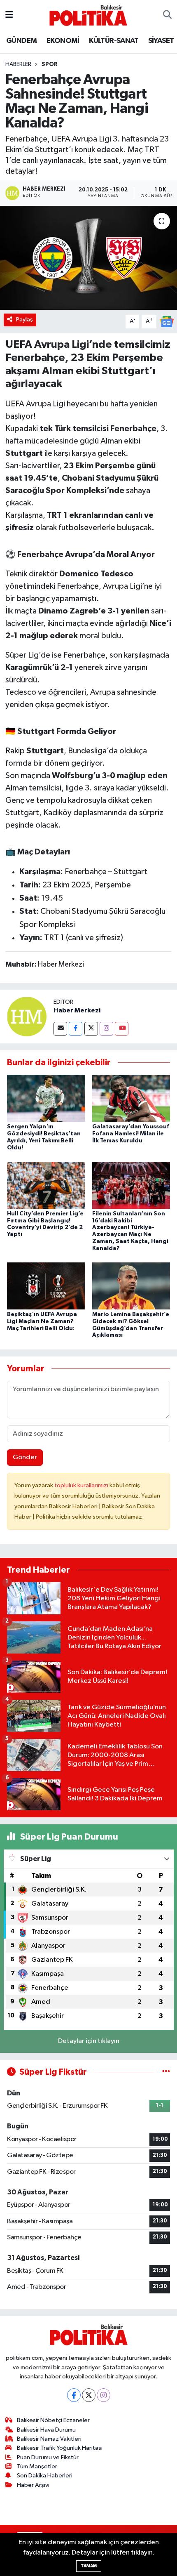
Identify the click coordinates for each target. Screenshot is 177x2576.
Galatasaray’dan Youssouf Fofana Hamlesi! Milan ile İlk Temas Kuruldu (131, 1134)
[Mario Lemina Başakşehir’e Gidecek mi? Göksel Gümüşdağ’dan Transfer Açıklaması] (131, 1286)
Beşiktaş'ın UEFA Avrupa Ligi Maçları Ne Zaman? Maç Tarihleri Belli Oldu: (42, 1321)
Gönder (25, 1457)
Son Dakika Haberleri (45, 2476)
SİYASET (161, 41)
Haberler (18, 64)
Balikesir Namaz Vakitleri (49, 2439)
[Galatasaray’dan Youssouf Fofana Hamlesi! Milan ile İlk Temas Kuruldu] (131, 1098)
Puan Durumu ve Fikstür (48, 2457)
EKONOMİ (63, 41)
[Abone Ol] (167, 322)
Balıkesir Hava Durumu (46, 2430)
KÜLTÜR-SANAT (114, 41)
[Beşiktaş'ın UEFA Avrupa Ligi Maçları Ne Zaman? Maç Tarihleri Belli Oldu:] (46, 1286)
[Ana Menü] (9, 15)
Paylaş (24, 320)
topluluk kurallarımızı (82, 1485)
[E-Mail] (60, 1029)
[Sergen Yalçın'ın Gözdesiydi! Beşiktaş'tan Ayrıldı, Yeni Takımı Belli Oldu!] (46, 1098)
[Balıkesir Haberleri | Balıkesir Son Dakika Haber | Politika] (88, 15)
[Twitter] (91, 1029)
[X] (89, 2395)
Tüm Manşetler (37, 2466)
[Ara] (167, 15)
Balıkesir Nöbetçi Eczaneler (53, 2420)
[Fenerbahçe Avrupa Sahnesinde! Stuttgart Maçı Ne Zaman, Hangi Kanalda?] (88, 258)
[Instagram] (106, 1029)
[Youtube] (122, 1029)
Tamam (89, 2566)
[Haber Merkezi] (27, 1016)
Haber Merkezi (77, 1010)
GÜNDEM (21, 41)
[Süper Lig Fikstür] (166, 2072)
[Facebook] (76, 1029)
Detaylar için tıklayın (89, 2041)
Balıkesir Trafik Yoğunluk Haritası (60, 2448)
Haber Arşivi (33, 2485)
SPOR (50, 64)
